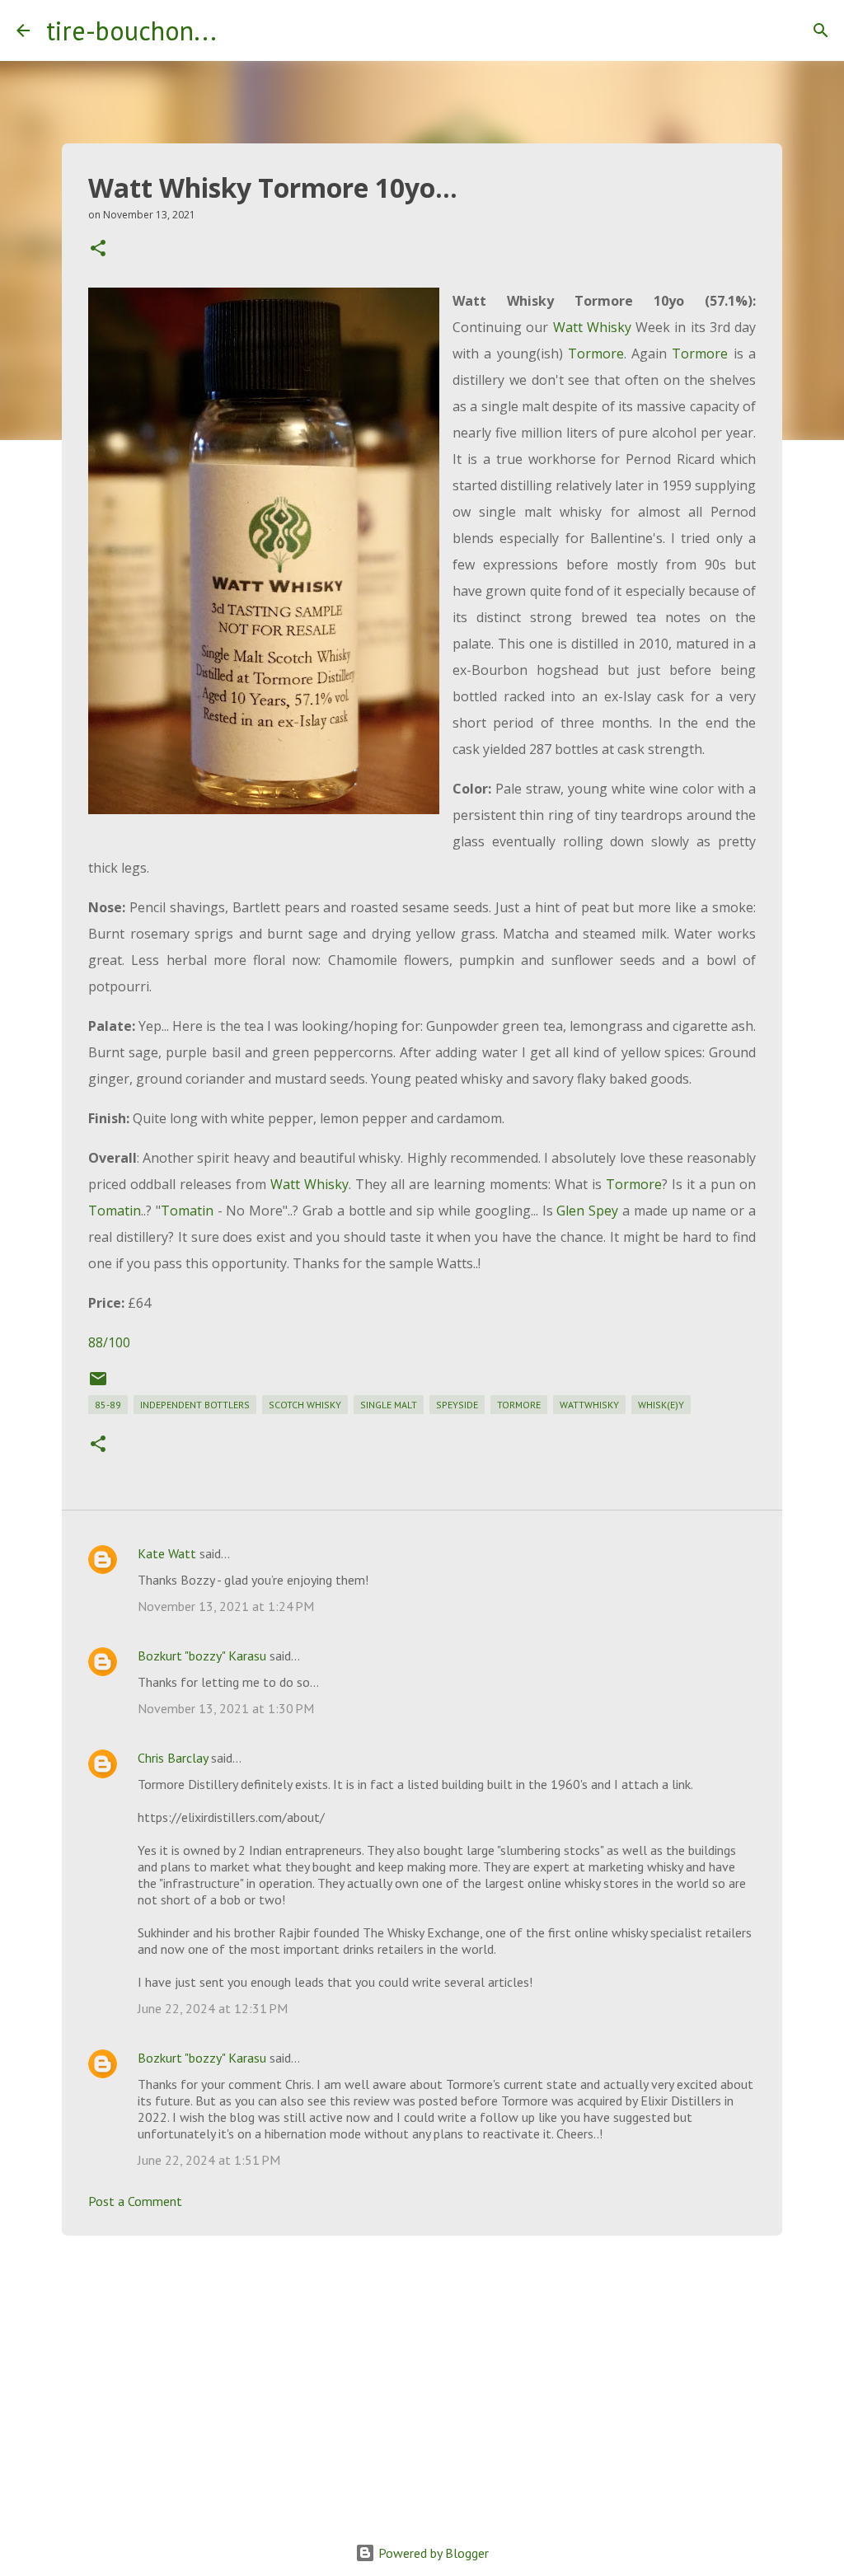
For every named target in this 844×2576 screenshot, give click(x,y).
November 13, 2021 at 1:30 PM (226, 1708)
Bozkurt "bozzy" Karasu (202, 1656)
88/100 (109, 1342)
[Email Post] (98, 1385)
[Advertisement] (422, 2376)
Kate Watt (167, 1553)
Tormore (596, 354)
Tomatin (115, 1211)
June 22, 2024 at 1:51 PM (209, 2160)
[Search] (240, 30)
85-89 (108, 1405)
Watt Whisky (592, 327)
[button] (98, 249)
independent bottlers (195, 1405)
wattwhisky (589, 1405)
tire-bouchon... (131, 30)
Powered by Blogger (432, 2553)
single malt (389, 1405)
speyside (457, 1405)
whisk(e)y (661, 1405)
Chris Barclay (173, 1758)
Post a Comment (135, 2201)
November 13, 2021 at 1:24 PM (226, 1606)
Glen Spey (587, 1211)
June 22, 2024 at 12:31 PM (213, 2008)
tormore (519, 1405)
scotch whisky (305, 1405)
